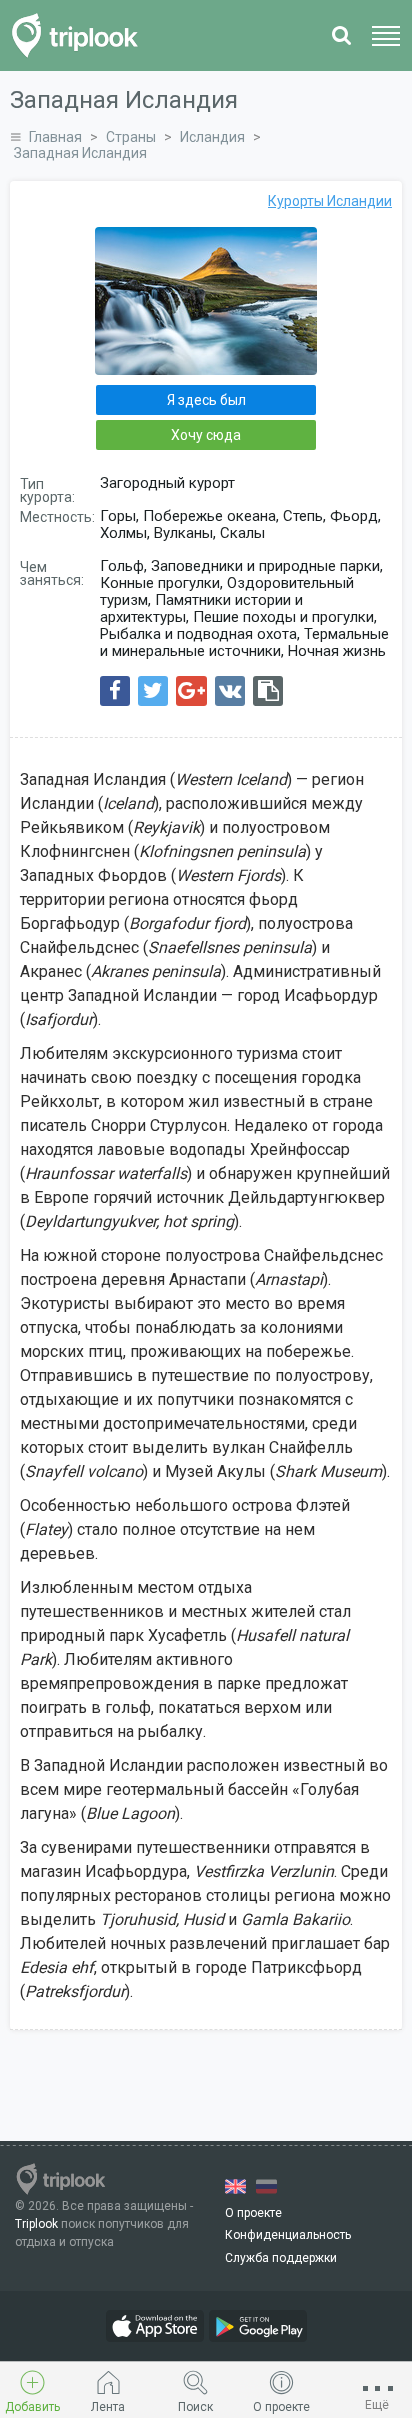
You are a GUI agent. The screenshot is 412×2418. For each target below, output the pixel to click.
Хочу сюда (206, 435)
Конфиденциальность (288, 2235)
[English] (235, 2186)
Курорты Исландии (330, 201)
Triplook (36, 2224)
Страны (131, 137)
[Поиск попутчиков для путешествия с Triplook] (80, 35)
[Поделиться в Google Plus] (191, 691)
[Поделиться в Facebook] (115, 691)
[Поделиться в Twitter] (153, 691)
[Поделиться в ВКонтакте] (230, 691)
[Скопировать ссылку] (268, 691)
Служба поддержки (281, 2258)
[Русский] (266, 2186)
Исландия (212, 137)
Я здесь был (206, 400)
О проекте (253, 2213)
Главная (55, 137)
